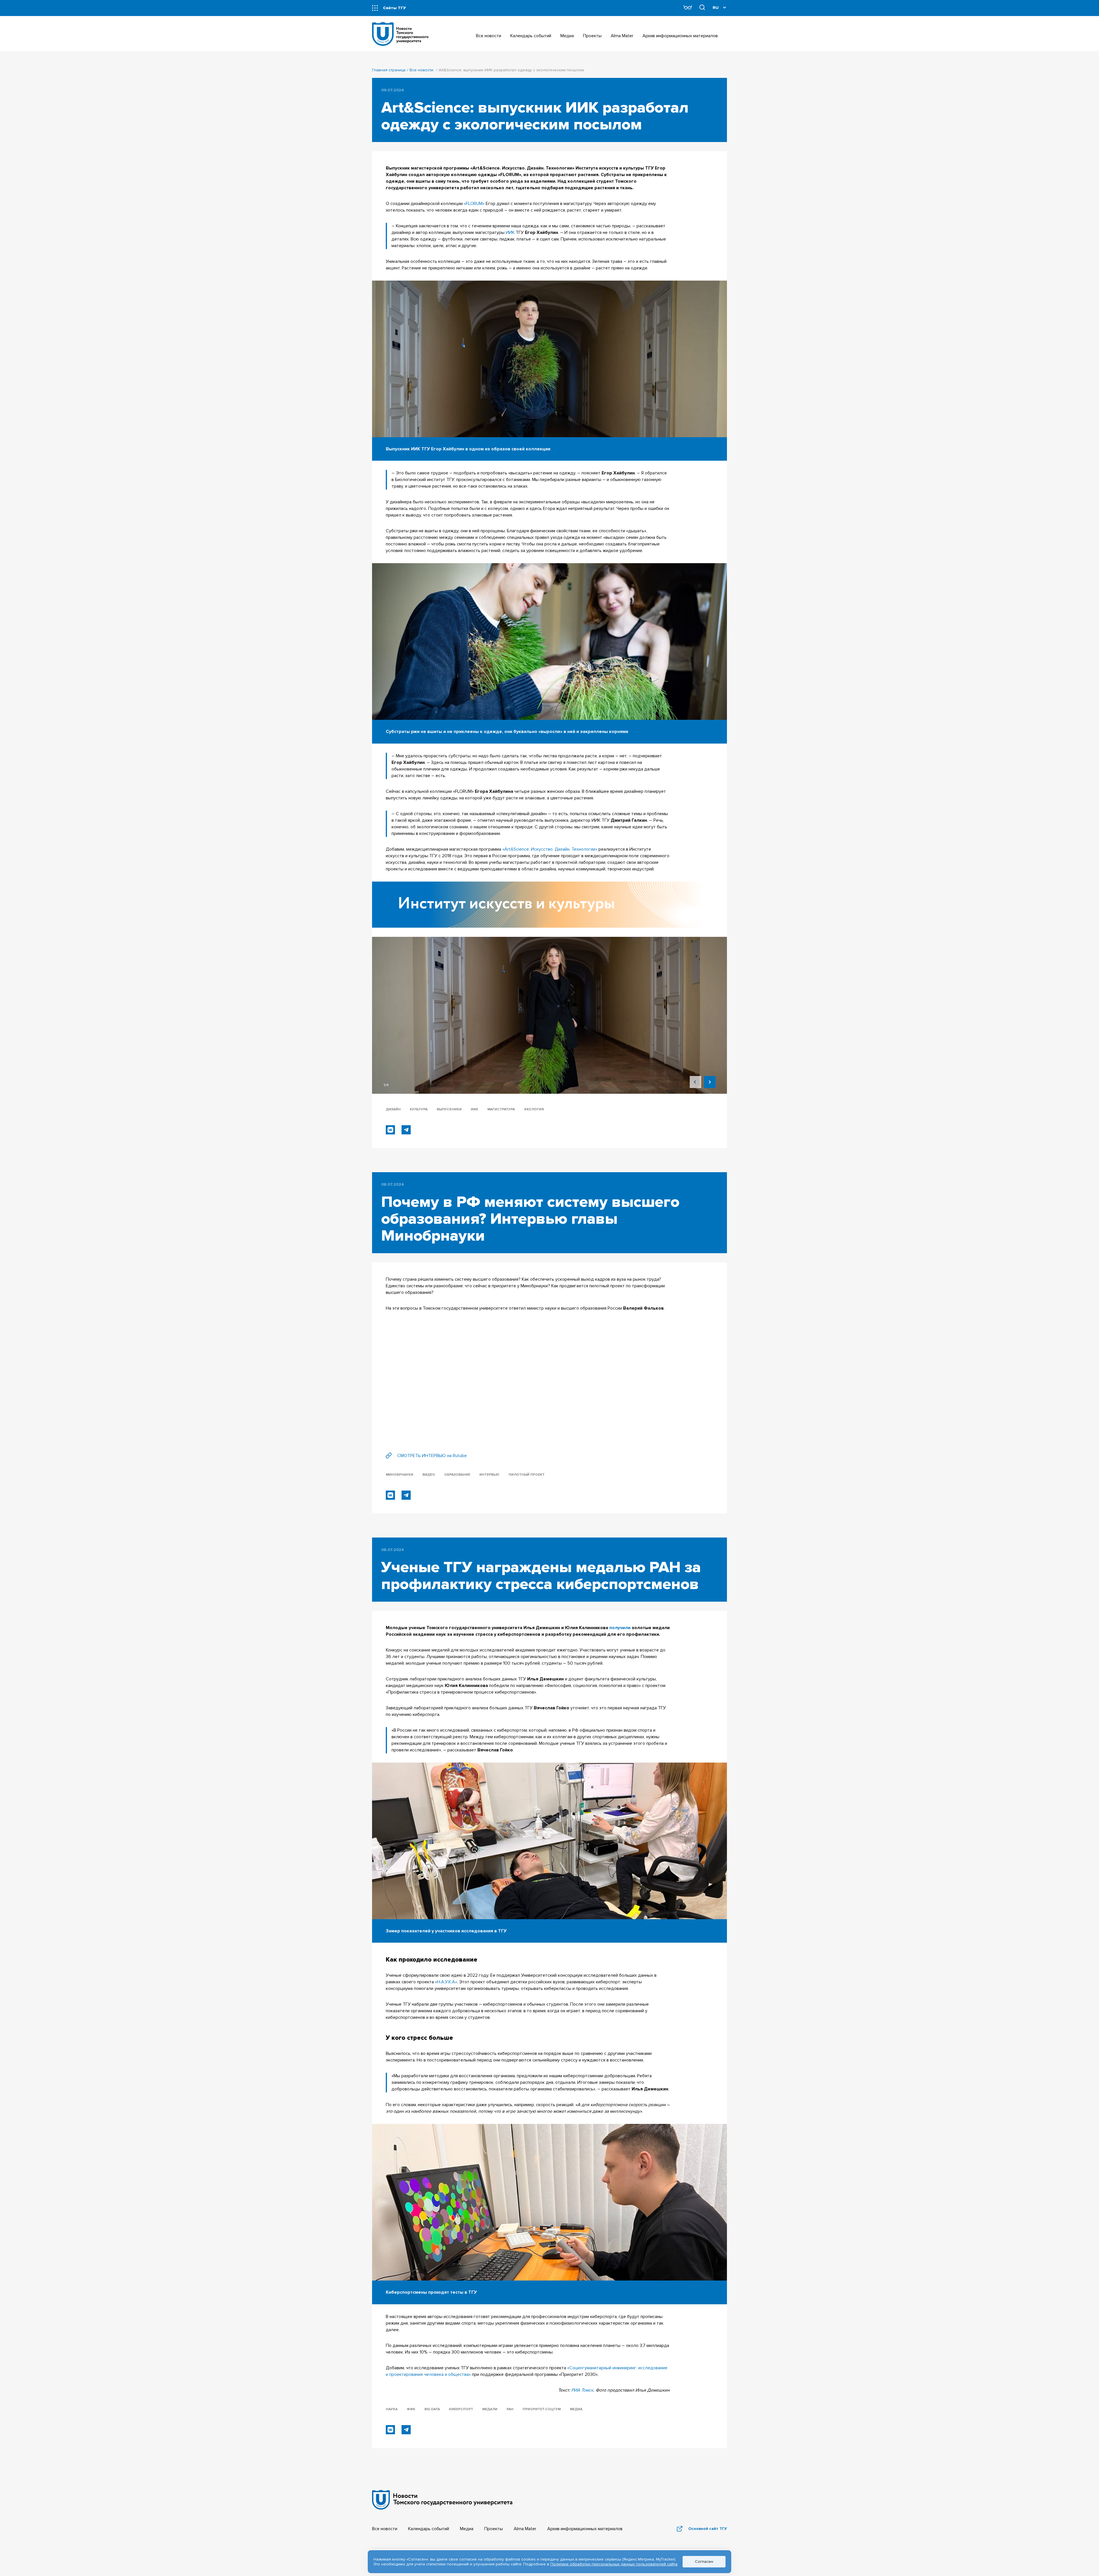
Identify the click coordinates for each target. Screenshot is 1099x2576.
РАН (510, 2409)
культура (419, 1109)
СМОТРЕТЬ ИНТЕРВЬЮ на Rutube (432, 1456)
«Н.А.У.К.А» (446, 1982)
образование (457, 1475)
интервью (489, 1475)
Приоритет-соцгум (542, 2409)
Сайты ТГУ (394, 8)
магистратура (501, 1109)
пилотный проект (527, 1475)
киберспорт (461, 2409)
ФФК (411, 2409)
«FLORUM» (474, 204)
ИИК (510, 232)
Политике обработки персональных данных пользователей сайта (614, 2564)
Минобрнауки (400, 1475)
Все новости (421, 70)
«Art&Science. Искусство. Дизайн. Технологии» (550, 849)
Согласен (704, 2562)
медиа (576, 2409)
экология (534, 1109)
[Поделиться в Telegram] (406, 1130)
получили (620, 1628)
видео (429, 1475)
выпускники (449, 1109)
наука (392, 2409)
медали (490, 2409)
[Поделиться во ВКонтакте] (390, 1130)
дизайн (393, 1109)
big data (432, 2409)
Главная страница (389, 70)
